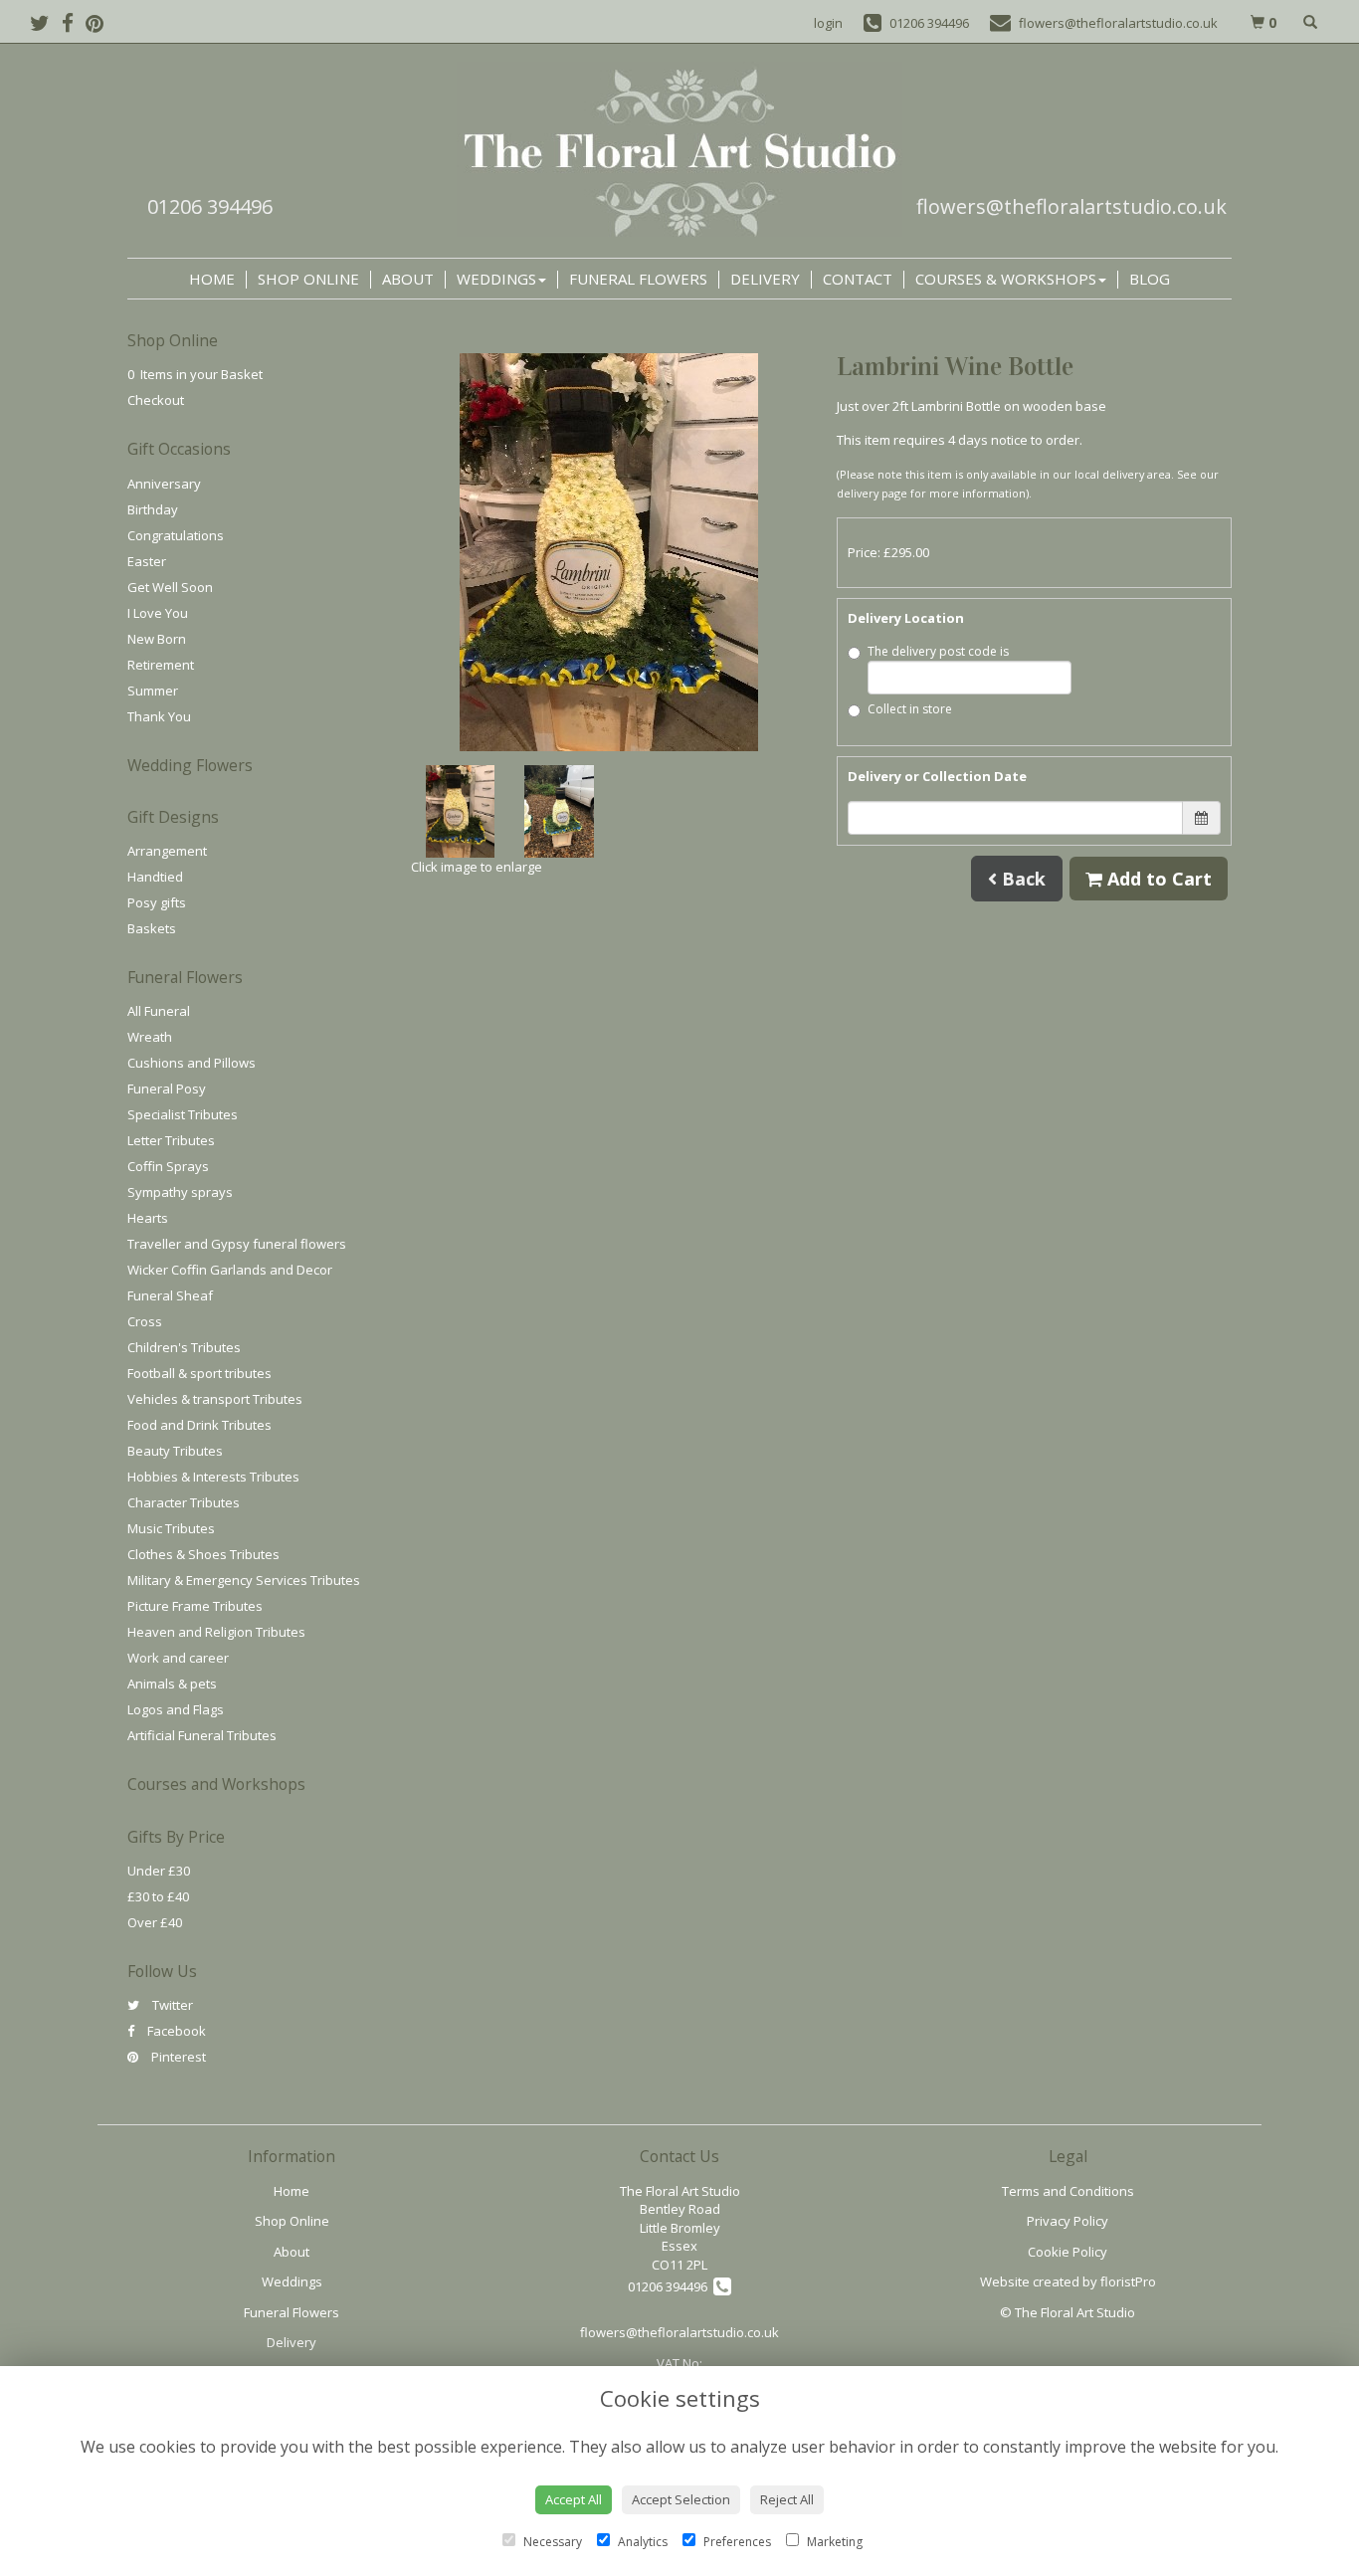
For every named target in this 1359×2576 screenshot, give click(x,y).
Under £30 (159, 1871)
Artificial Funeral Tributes (202, 1735)
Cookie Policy (1068, 2252)
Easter (147, 561)
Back (1021, 879)
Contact (858, 279)
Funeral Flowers (638, 279)
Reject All (787, 2499)
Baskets (152, 928)
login (828, 23)
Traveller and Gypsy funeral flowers (237, 1244)
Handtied (155, 877)
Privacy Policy (1068, 2221)
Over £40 (155, 1922)
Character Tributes (184, 1502)
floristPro (1128, 2281)
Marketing (833, 2542)
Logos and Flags (176, 1709)
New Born (157, 639)
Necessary (551, 2542)
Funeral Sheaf (170, 1295)
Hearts (148, 1218)
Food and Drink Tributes (199, 1425)
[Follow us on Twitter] (46, 23)
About (408, 279)
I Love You (158, 613)
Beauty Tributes (175, 1451)
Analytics (641, 2542)
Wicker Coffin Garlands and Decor (230, 1270)
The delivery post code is (938, 651)
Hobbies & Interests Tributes (213, 1477)
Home (212, 279)
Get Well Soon (170, 587)
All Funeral (159, 1011)
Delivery (765, 279)
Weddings (496, 279)
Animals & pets (172, 1684)
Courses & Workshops (1006, 279)
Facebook (175, 2031)
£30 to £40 (158, 1896)
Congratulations (176, 535)
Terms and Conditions (1068, 2191)
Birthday (153, 509)
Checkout (156, 400)
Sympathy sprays (180, 1192)
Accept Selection (681, 2499)
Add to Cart (1157, 879)
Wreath (150, 1037)
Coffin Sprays (168, 1166)
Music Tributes (171, 1528)
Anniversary (164, 484)
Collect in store (910, 709)
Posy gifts (157, 902)
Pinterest (177, 2057)
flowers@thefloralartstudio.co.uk (1071, 206)
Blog (1150, 279)
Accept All (574, 2499)
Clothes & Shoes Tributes (203, 1554)
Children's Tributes (184, 1347)
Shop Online (308, 279)
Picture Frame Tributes (195, 1606)
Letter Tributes (171, 1140)
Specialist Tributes (183, 1114)
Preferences (736, 2542)
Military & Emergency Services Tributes (244, 1580)
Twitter (171, 2005)
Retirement (161, 665)
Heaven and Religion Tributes (216, 1632)
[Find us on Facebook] (74, 23)
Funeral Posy (167, 1089)
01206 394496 (210, 206)
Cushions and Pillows (192, 1063)
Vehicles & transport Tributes (215, 1399)
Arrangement (167, 851)
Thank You (159, 716)
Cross (145, 1321)
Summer (153, 691)
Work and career (178, 1658)
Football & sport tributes (199, 1373)
